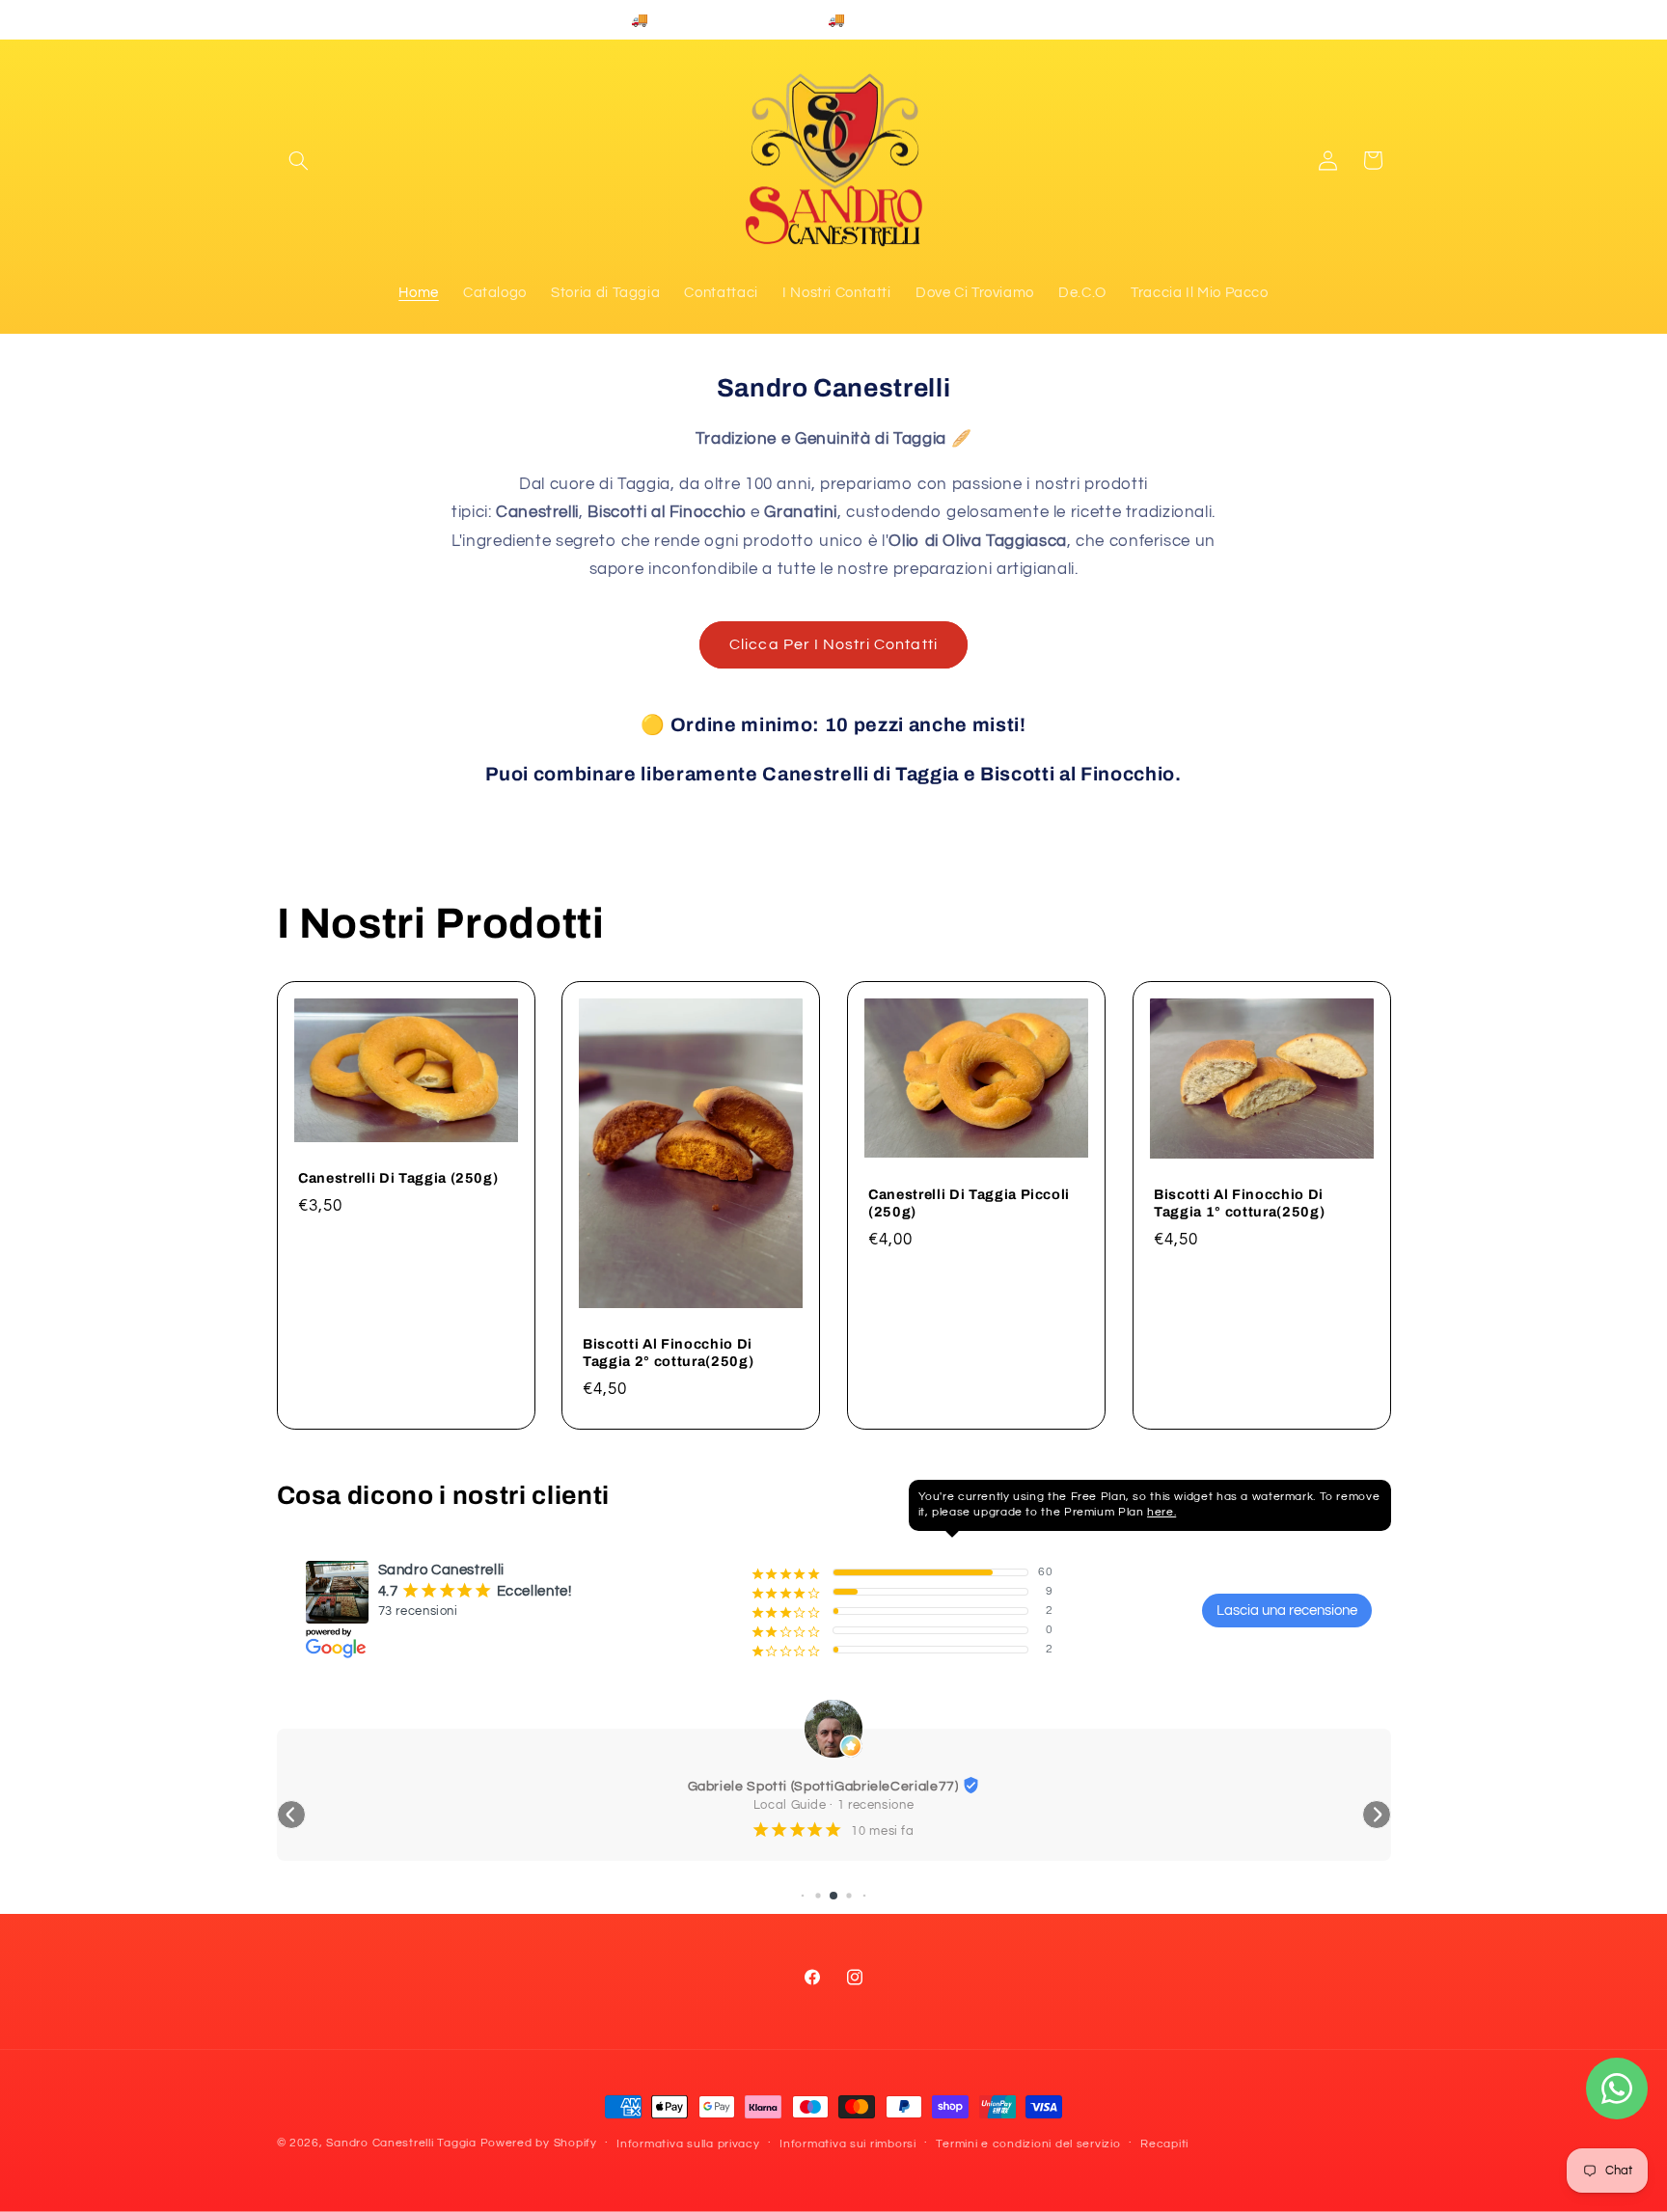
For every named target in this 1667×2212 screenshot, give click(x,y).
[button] (299, 160)
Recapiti (1164, 2144)
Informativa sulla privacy (688, 2144)
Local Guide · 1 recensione (833, 1805)
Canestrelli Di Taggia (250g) (398, 1178)
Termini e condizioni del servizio (1028, 2144)
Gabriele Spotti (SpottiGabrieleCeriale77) (823, 1787)
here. (1161, 1512)
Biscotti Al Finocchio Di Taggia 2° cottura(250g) (668, 1352)
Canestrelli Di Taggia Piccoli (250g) (969, 1203)
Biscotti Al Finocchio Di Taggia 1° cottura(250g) (1239, 1203)
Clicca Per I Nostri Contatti (833, 644)
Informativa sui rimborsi (848, 2144)
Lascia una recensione (1287, 1611)
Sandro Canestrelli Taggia (401, 2143)
